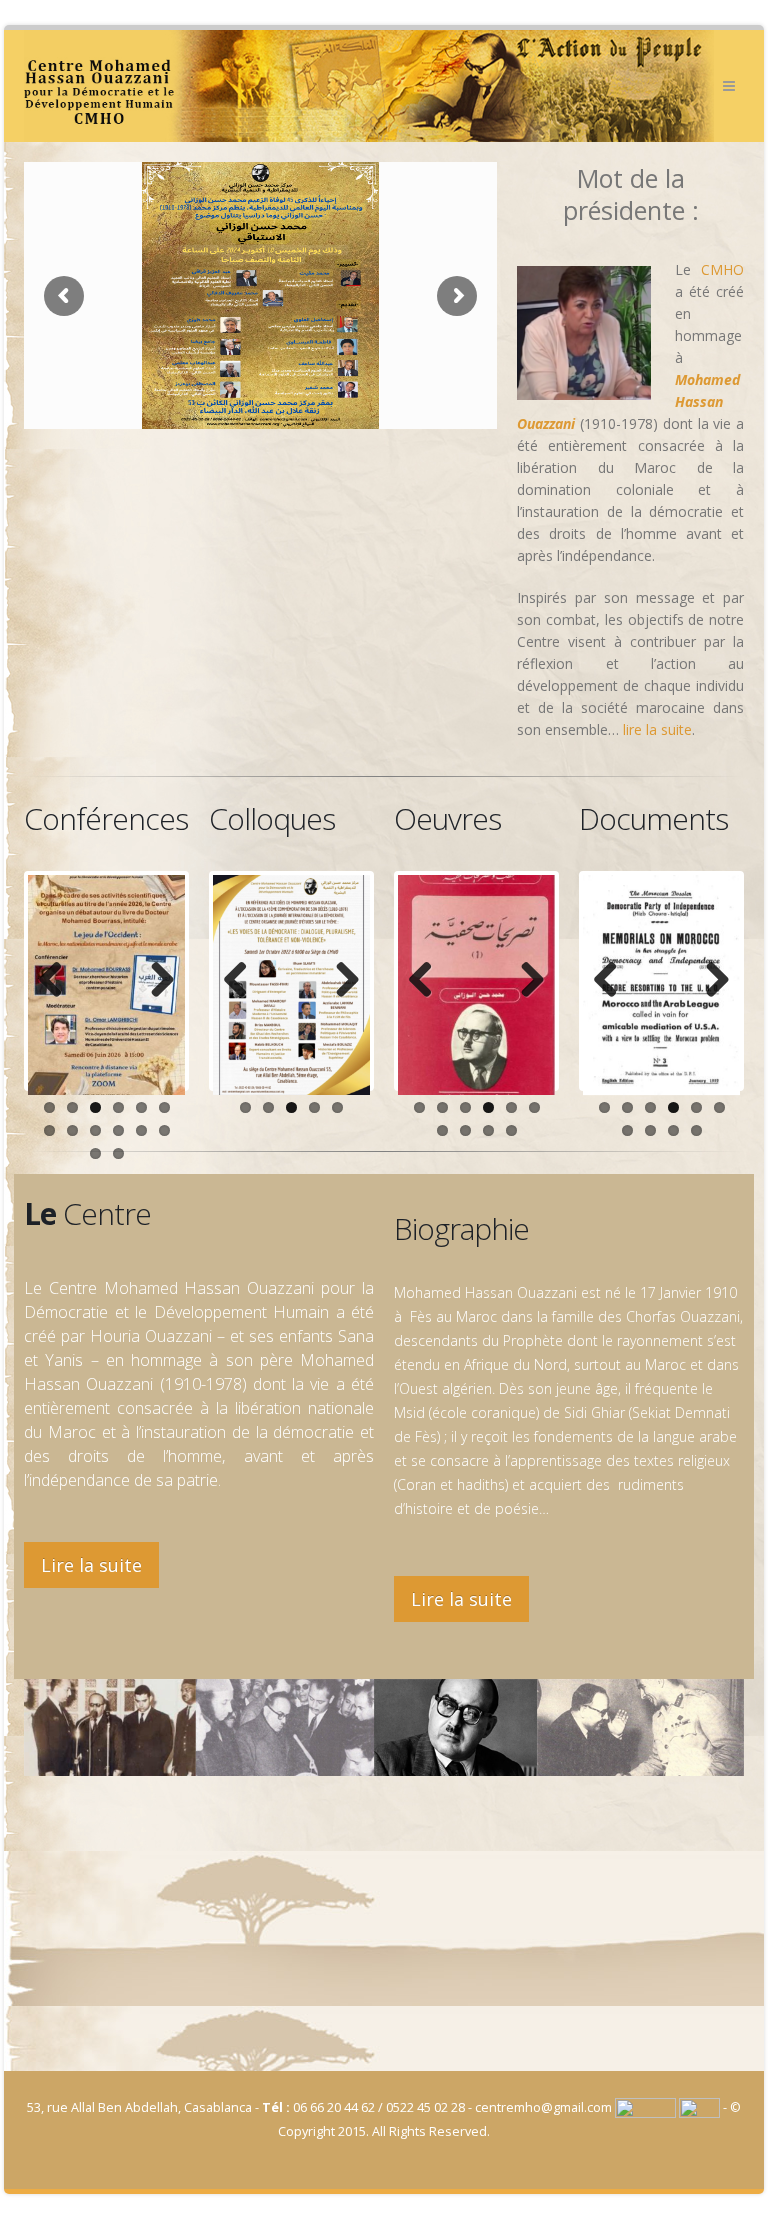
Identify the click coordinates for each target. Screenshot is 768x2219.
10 (118, 1130)
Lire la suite (91, 1565)
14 (118, 1153)
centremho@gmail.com (543, 2107)
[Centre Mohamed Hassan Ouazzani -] (369, 86)
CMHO (722, 269)
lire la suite (657, 729)
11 (141, 1130)
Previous (58, 981)
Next (155, 981)
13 (95, 1153)
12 (164, 1130)
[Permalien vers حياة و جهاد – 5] (476, 985)
